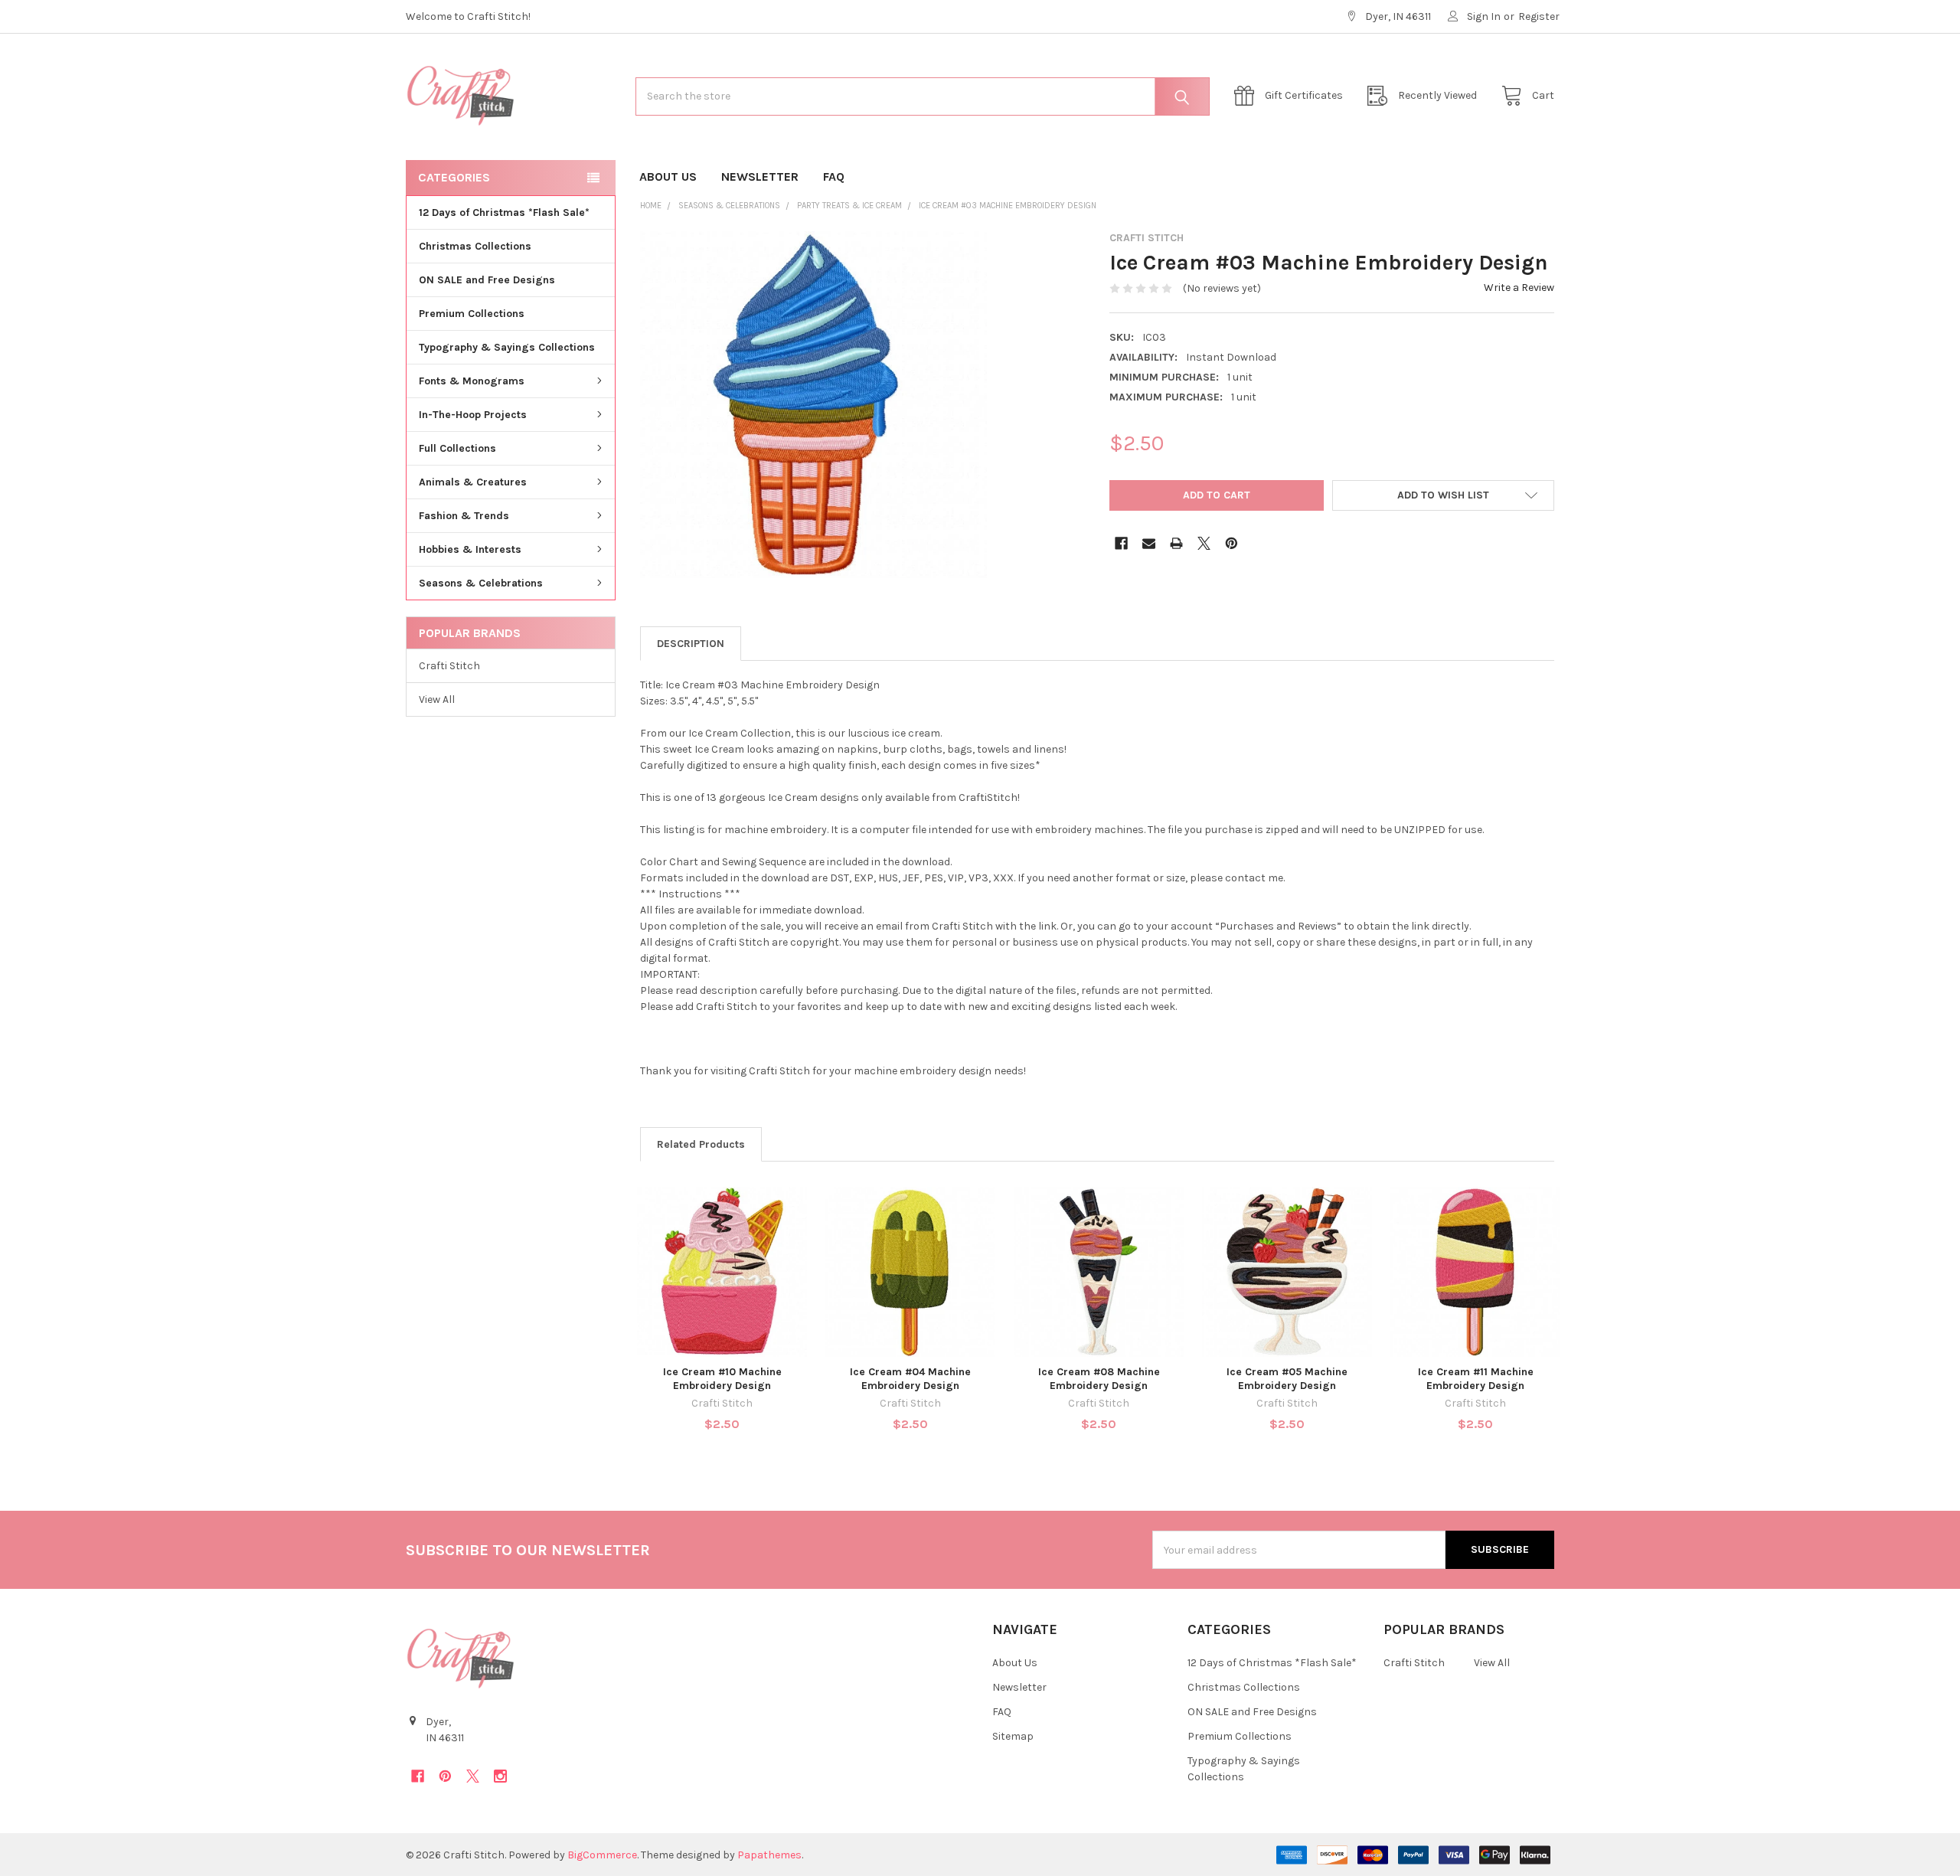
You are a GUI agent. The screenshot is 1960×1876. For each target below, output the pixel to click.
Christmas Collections (475, 246)
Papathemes (769, 1855)
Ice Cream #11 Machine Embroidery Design (1476, 1379)
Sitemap (1013, 1736)
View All (437, 699)
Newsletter (760, 176)
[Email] (1149, 543)
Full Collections (457, 448)
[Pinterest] (1232, 543)
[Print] (1176, 543)
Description (691, 644)
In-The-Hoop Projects (473, 415)
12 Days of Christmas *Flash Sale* (504, 212)
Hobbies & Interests (470, 549)
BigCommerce (602, 1855)
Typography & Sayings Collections (507, 347)
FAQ (834, 176)
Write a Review (1519, 288)
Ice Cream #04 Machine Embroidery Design (910, 1379)
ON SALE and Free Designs (487, 280)
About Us (668, 176)
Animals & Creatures (473, 482)
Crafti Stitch (449, 666)
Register (1539, 16)
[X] (1204, 543)
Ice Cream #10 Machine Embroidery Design (722, 1379)
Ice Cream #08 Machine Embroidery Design (1099, 1379)
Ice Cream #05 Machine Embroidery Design (1287, 1379)
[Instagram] (500, 1776)
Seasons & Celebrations (481, 583)
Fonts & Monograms (472, 381)
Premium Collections (472, 314)
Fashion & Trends (464, 516)
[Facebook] (1121, 543)
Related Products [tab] (701, 1144)
